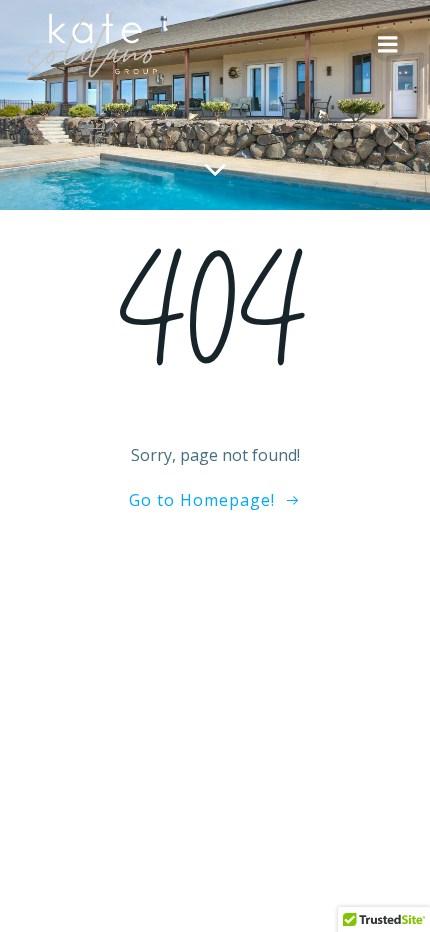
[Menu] (388, 45)
